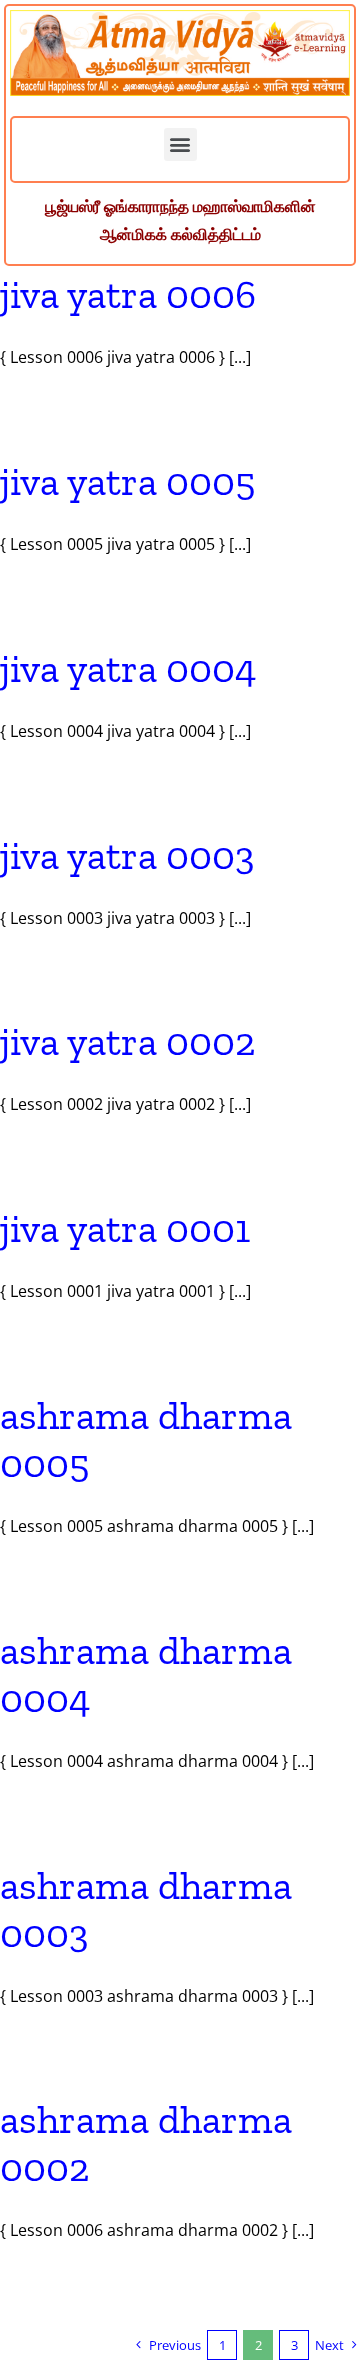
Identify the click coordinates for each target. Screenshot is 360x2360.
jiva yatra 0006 (128, 294)
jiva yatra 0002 (128, 1041)
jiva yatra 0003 (127, 855)
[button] (180, 144)
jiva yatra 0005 (127, 481)
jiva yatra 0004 (128, 668)
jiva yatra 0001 (125, 1228)
